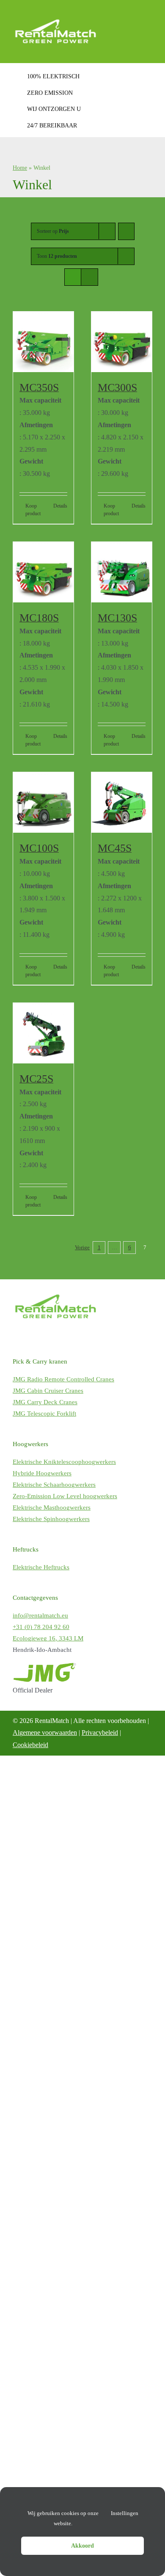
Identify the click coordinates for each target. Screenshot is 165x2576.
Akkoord (82, 2546)
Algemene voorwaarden (45, 1733)
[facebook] (19, 1336)
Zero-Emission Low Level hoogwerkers (65, 1496)
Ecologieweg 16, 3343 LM (48, 1638)
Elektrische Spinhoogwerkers (51, 1519)
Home (20, 168)
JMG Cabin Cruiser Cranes (48, 1391)
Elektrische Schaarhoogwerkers (54, 1485)
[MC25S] (43, 1033)
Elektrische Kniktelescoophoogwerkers (64, 1462)
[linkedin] (55, 1336)
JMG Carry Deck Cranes (45, 1402)
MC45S (115, 848)
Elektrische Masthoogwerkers (52, 1507)
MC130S (117, 618)
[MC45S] (122, 802)
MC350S (39, 388)
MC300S (117, 388)
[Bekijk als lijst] (89, 277)
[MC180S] (43, 572)
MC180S (39, 618)
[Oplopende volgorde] (126, 231)
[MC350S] (43, 342)
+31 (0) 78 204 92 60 (41, 1627)
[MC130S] (122, 572)
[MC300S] (122, 342)
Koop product (33, 510)
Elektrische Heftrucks (41, 1567)
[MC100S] (43, 802)
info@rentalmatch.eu (40, 1615)
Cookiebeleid (30, 1745)
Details (60, 506)
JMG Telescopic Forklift (44, 1414)
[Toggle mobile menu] (149, 14)
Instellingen (125, 2513)
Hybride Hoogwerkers (42, 1473)
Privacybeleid (100, 1733)
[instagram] (37, 1336)
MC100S (39, 848)
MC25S (36, 1079)
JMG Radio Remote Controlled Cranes (63, 1379)
